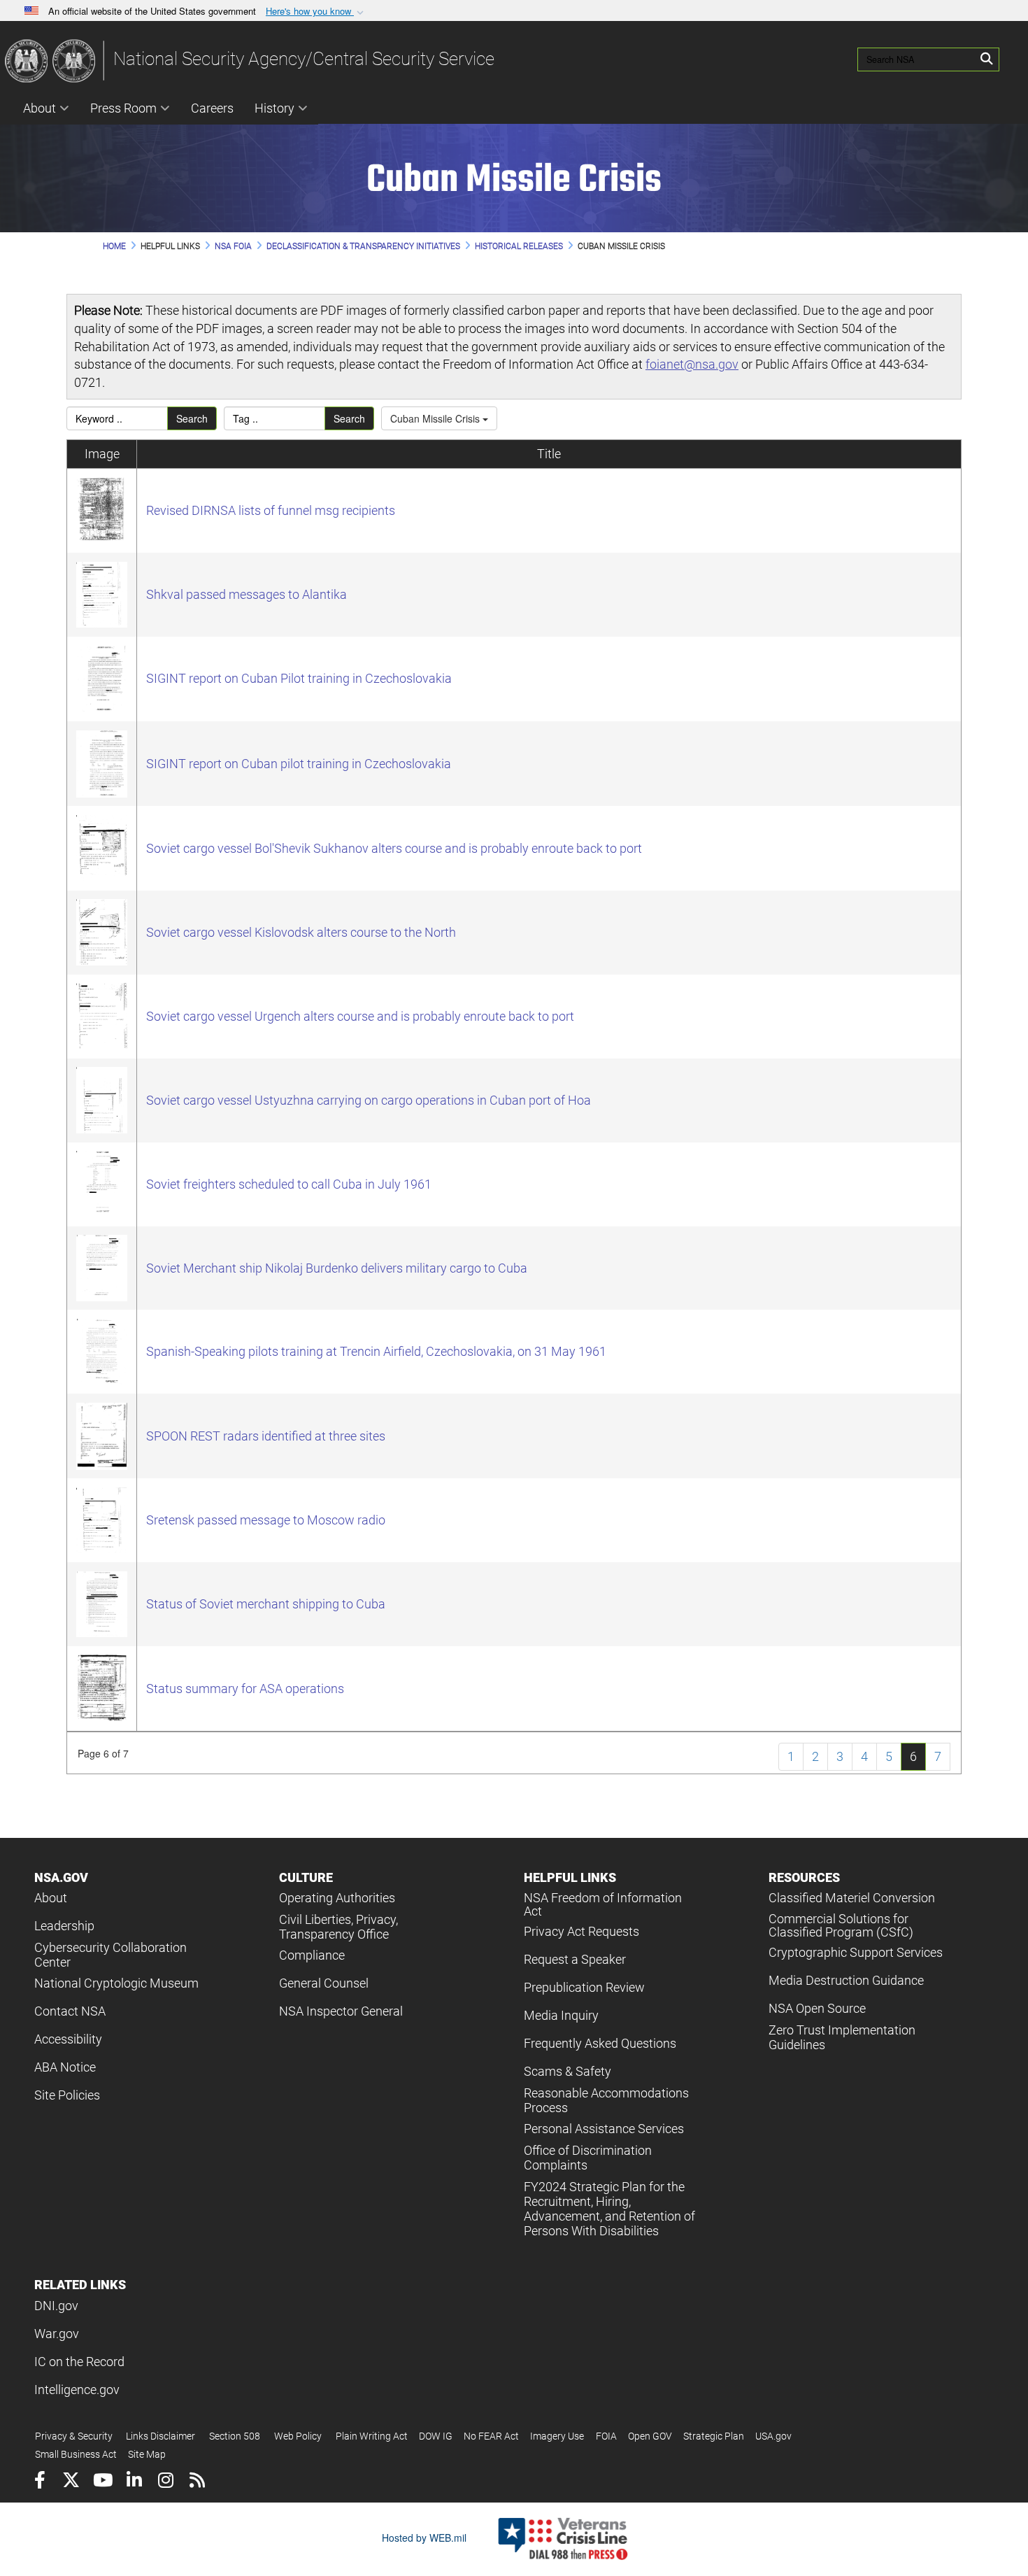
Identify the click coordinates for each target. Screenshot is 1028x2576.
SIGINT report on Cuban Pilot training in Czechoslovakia (299, 678)
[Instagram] (165, 2482)
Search (192, 418)
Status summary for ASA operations (245, 1689)
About (40, 108)
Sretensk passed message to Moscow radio (266, 1520)
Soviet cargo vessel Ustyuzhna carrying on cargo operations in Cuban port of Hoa (369, 1100)
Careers (212, 108)
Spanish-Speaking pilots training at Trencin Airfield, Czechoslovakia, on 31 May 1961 (376, 1351)
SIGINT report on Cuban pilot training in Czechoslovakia (299, 764)
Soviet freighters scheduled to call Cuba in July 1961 (289, 1184)
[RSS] (197, 2482)
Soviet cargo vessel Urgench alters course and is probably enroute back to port (360, 1016)
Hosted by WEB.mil (424, 2538)
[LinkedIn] (134, 2482)
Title (549, 454)
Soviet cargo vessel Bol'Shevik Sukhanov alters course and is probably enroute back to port (394, 848)
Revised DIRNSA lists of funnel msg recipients (271, 510)
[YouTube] (102, 2482)
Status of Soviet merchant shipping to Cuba (266, 1604)
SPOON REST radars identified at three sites (266, 1436)
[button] (316, 12)
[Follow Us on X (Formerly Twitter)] (71, 2482)
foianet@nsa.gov (692, 364)
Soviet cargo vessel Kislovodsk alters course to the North (301, 932)
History (274, 108)
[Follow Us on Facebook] (40, 2482)
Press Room (123, 108)
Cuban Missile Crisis (436, 418)
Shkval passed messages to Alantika (247, 594)
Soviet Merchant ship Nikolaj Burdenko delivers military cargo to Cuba (337, 1268)
